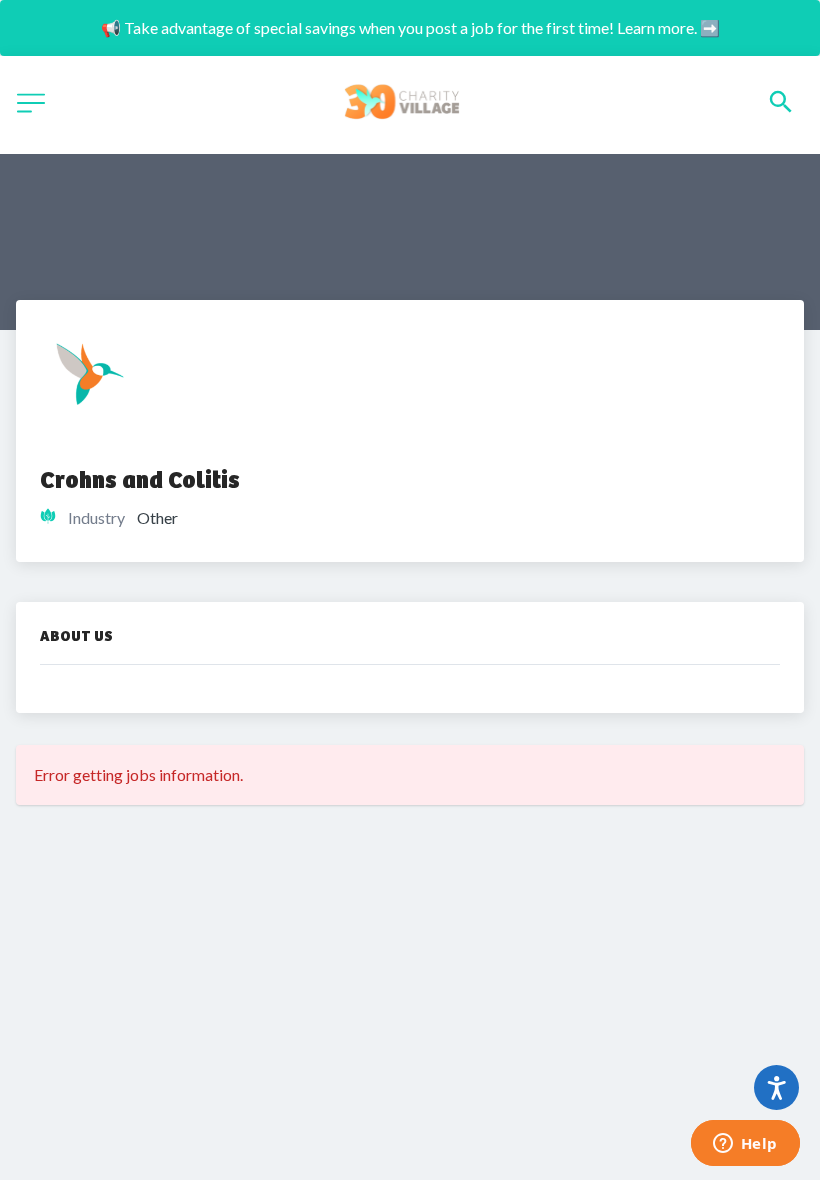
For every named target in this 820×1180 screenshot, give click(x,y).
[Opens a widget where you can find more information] (745, 1145)
